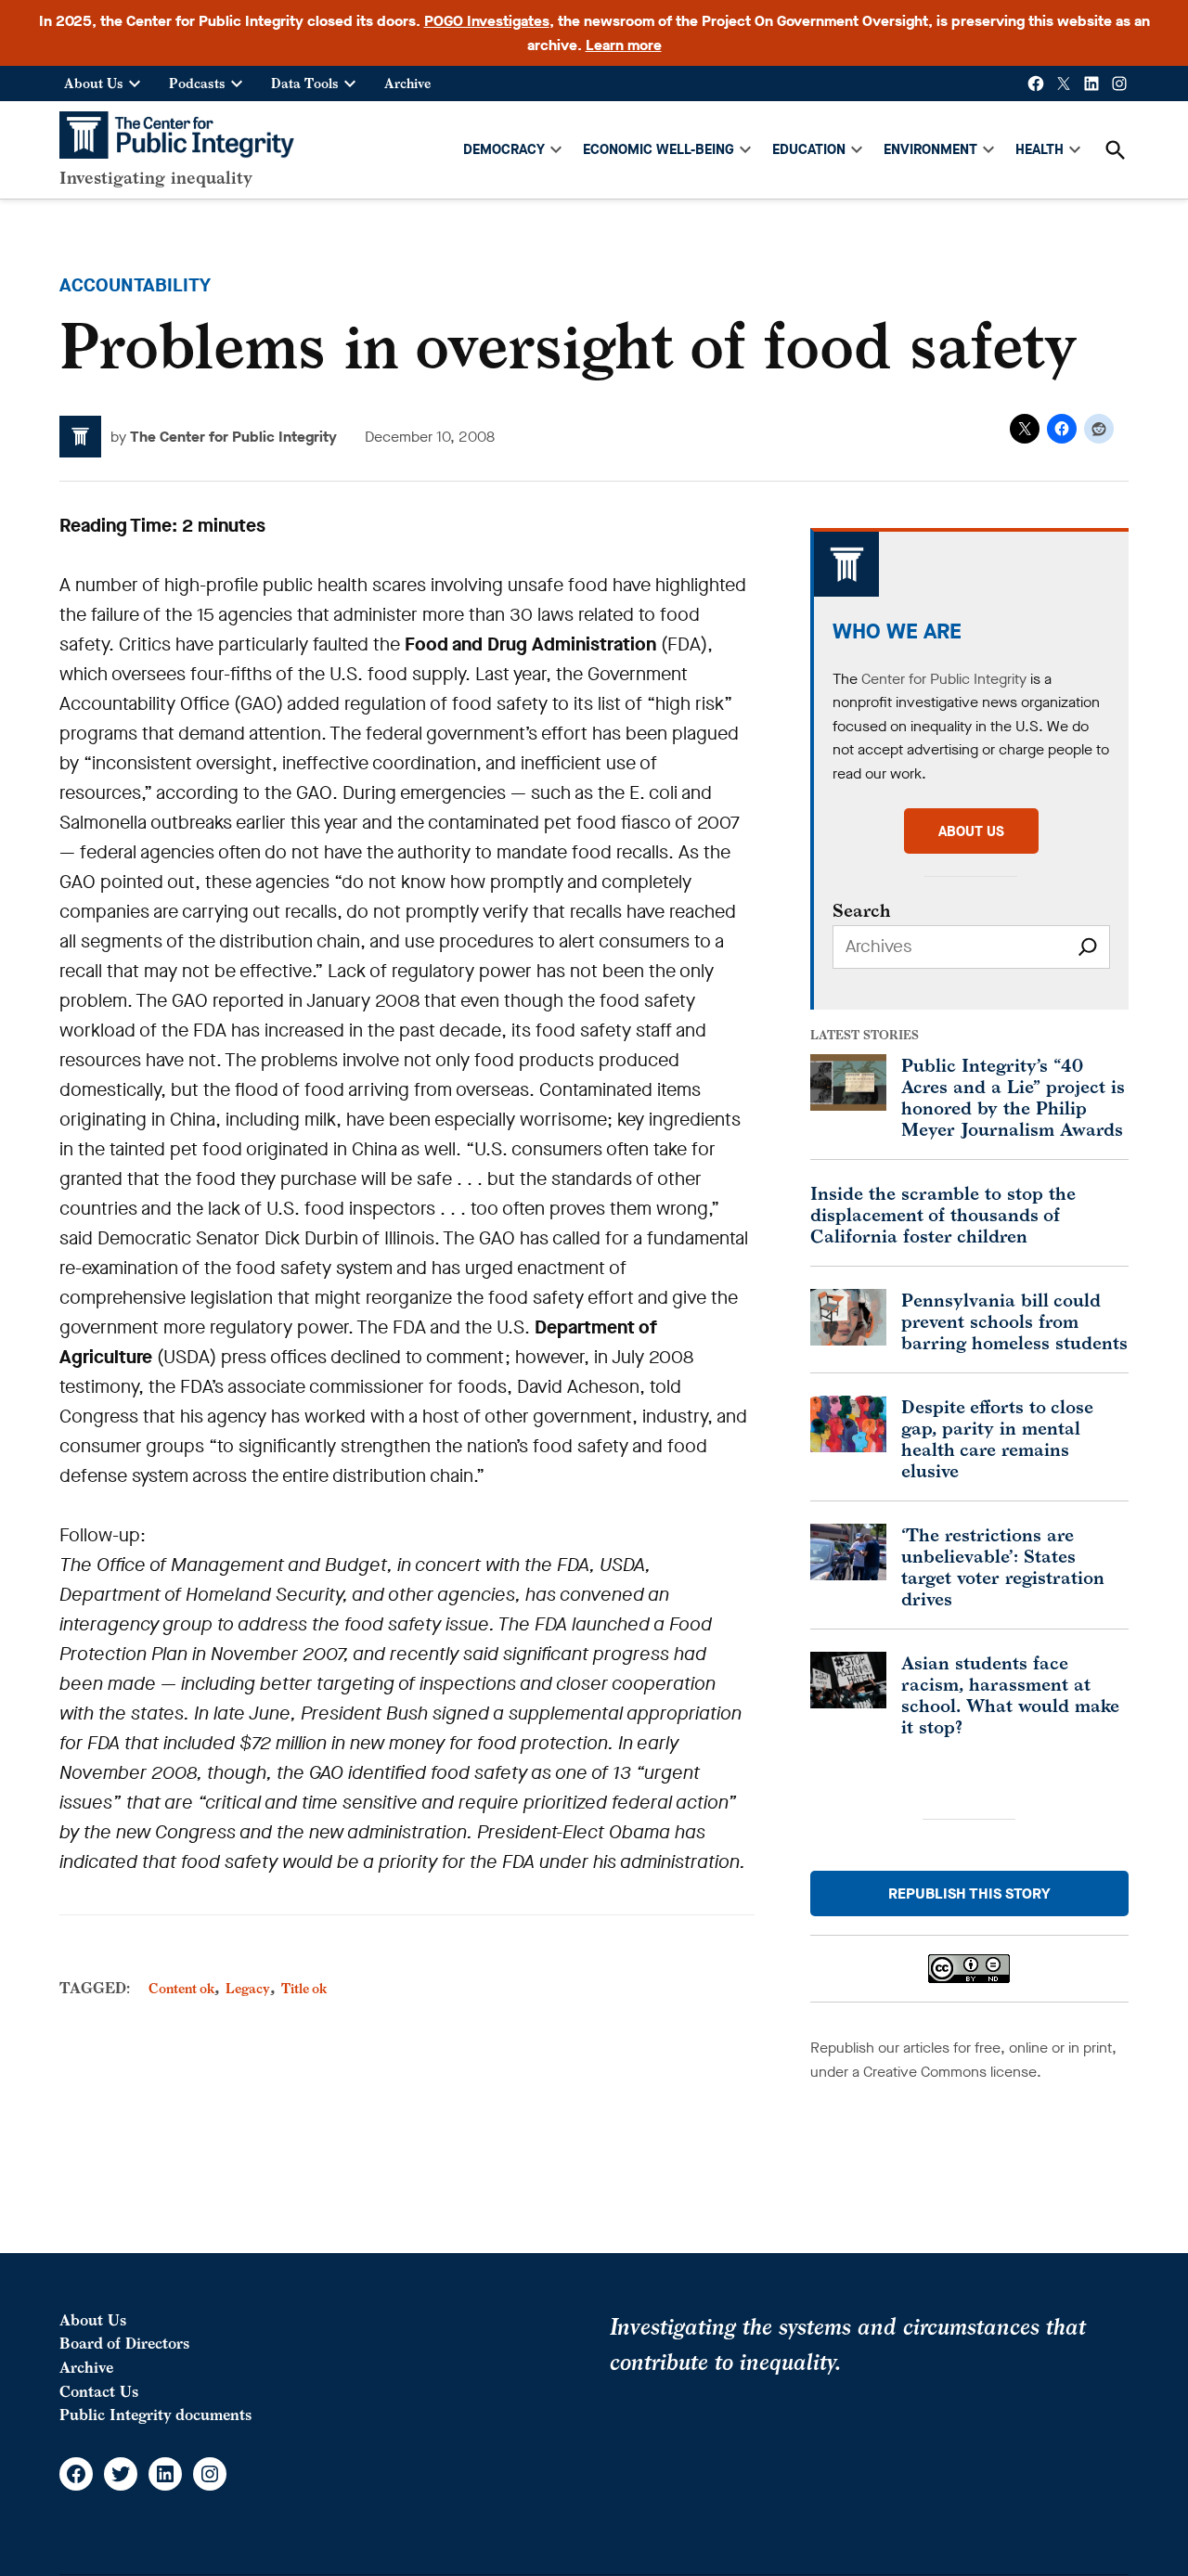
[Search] (1088, 947)
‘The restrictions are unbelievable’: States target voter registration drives (1003, 1566)
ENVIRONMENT (930, 149)
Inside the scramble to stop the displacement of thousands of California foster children (943, 1214)
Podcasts (197, 83)
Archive (407, 83)
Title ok (304, 1988)
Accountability (135, 285)
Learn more (624, 45)
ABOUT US (971, 831)
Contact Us (99, 2391)
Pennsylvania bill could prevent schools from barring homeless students (1014, 1321)
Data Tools (305, 83)
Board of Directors (124, 2343)
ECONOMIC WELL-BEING (659, 149)
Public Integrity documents (155, 2415)
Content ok (181, 1988)
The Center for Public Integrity (233, 437)
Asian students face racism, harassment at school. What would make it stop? (1010, 1694)
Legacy (248, 1988)
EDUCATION (809, 149)
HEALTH (1039, 149)
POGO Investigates (487, 21)
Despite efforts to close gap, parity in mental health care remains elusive (997, 1438)
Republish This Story (969, 1893)
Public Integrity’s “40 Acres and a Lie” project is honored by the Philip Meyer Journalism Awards (1013, 1097)
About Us (94, 83)
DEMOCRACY (504, 149)
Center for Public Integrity (944, 679)
